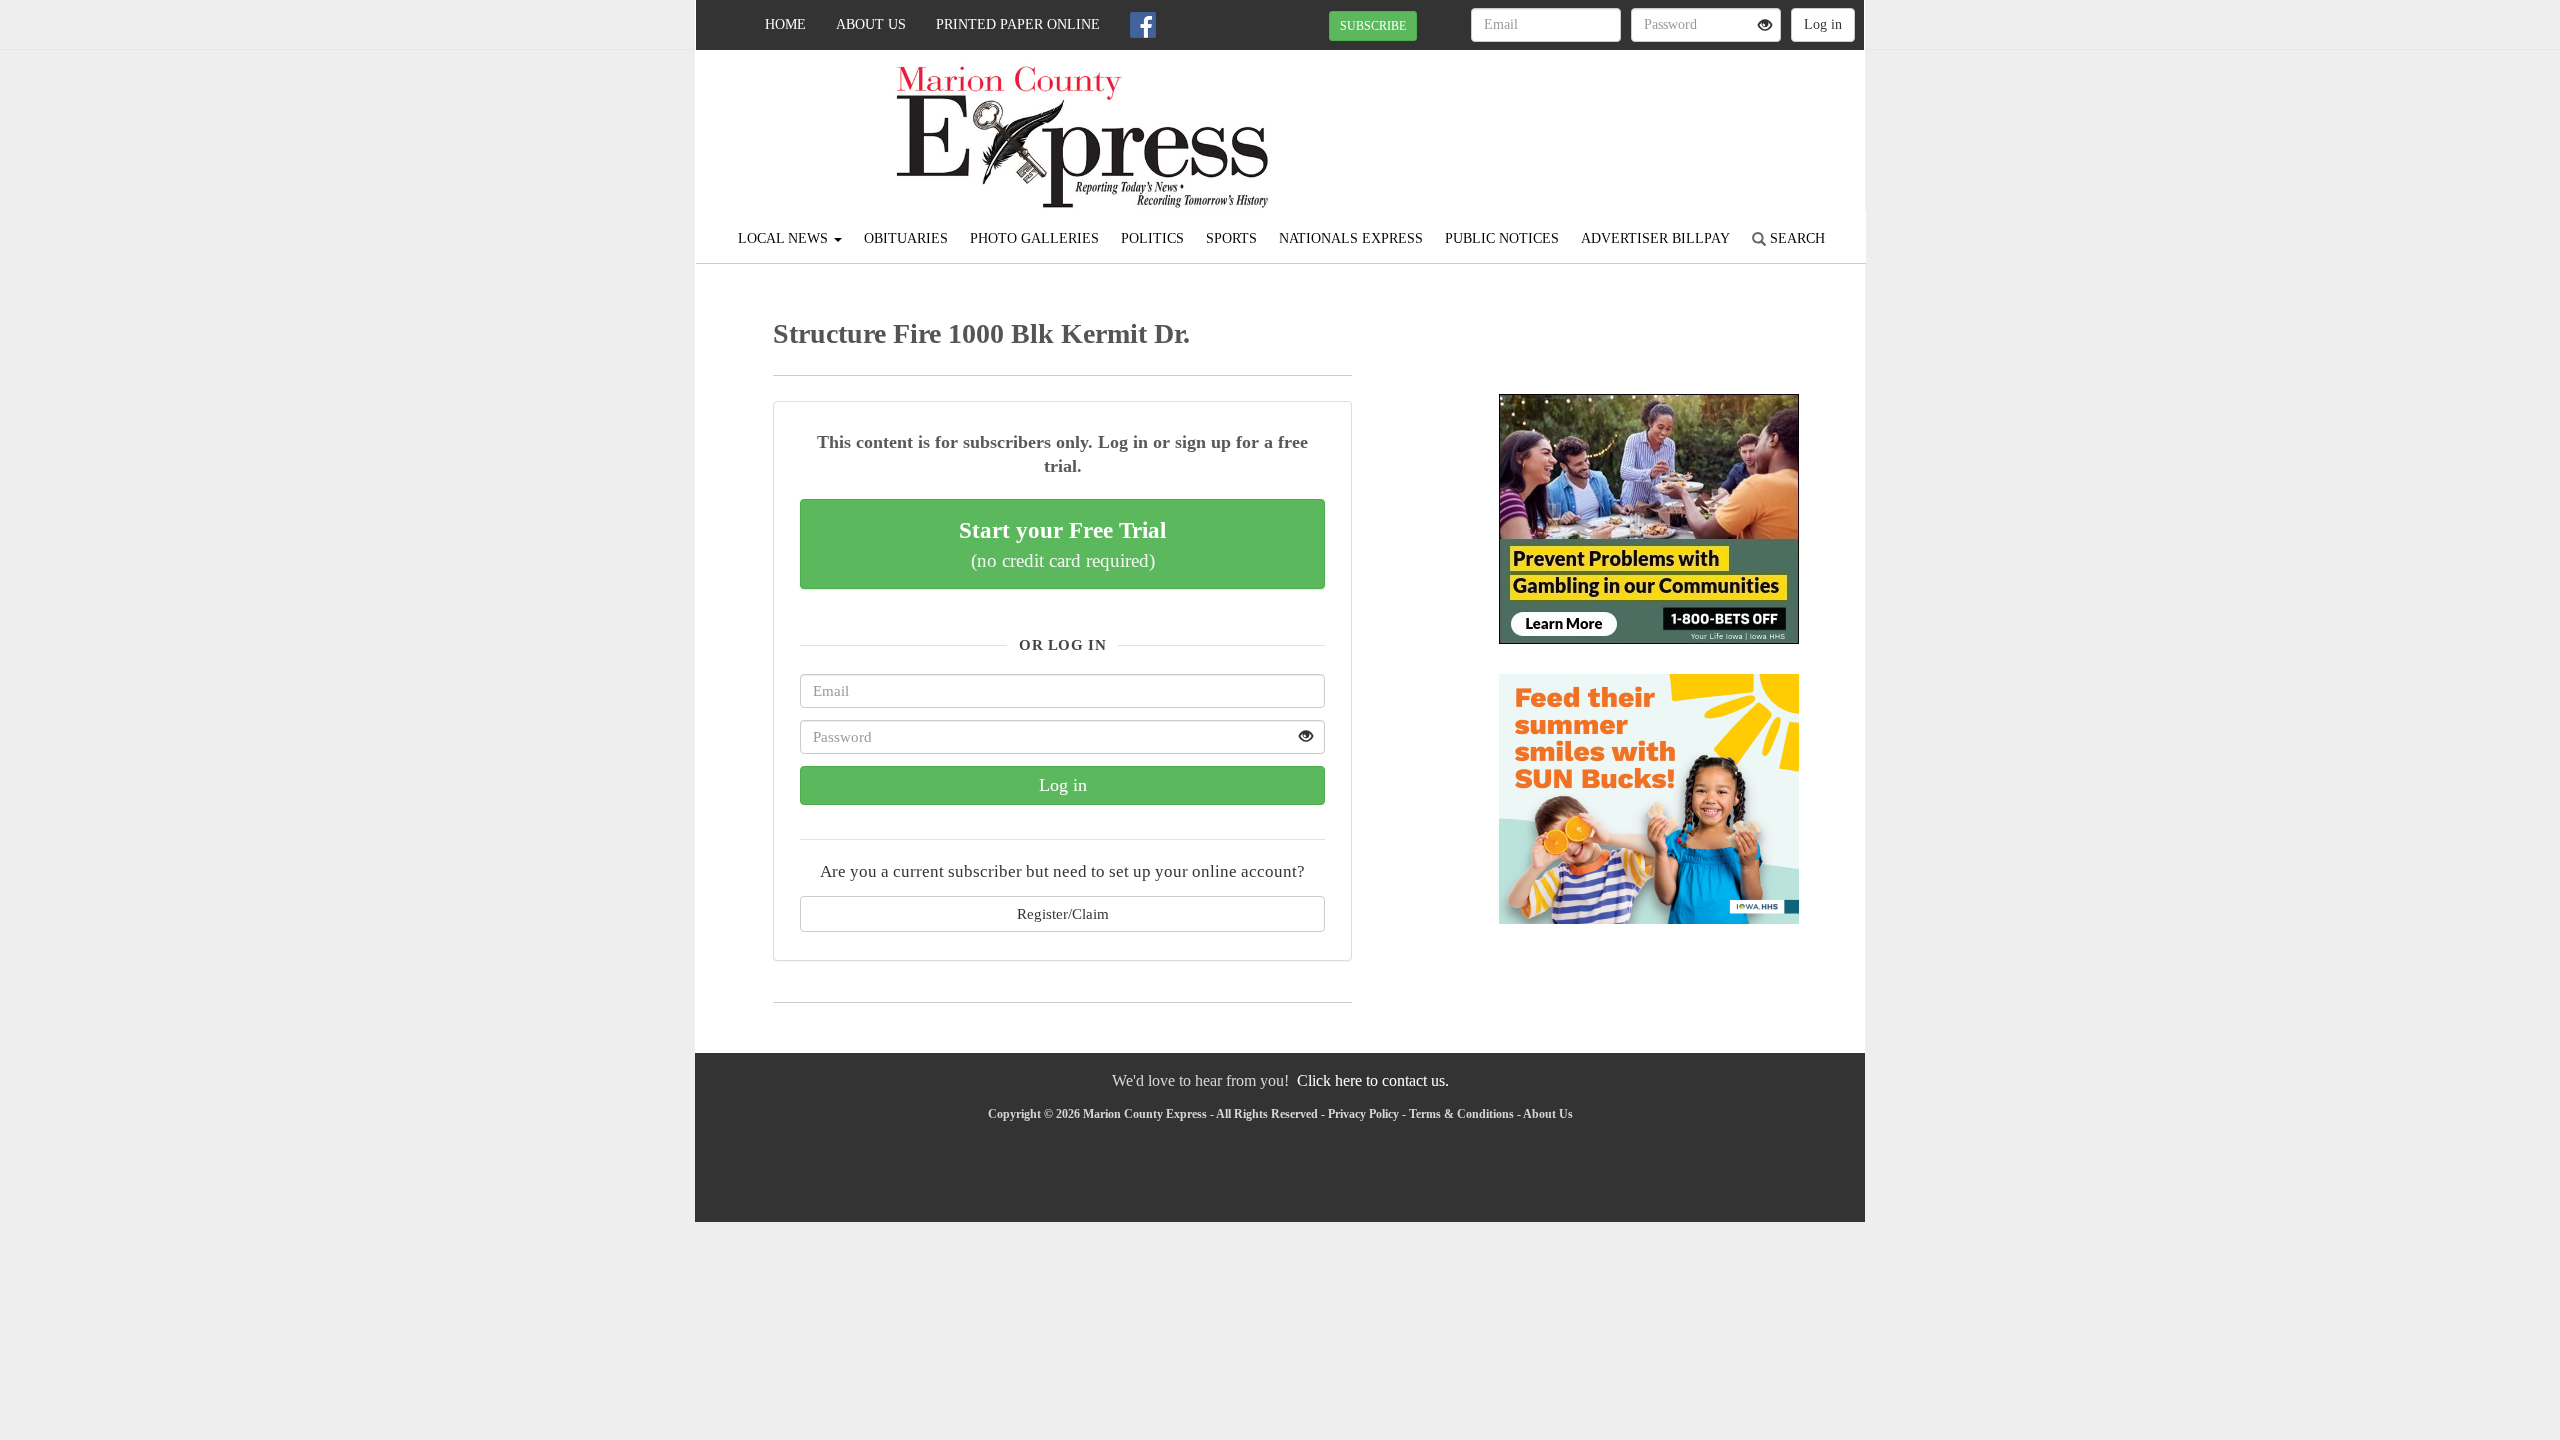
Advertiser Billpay (1655, 238)
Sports (1231, 238)
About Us (871, 24)
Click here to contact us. (1373, 1080)
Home (785, 24)
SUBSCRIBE (1373, 26)
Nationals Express (1351, 238)
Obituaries (906, 238)
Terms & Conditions (1461, 1114)
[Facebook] (1143, 25)
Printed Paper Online (1018, 24)
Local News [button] (785, 238)
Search (1795, 238)
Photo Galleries (1034, 238)
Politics (1152, 238)
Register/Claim (1063, 913)
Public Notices (1502, 238)
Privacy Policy (1363, 1114)
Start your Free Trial (1062, 544)
